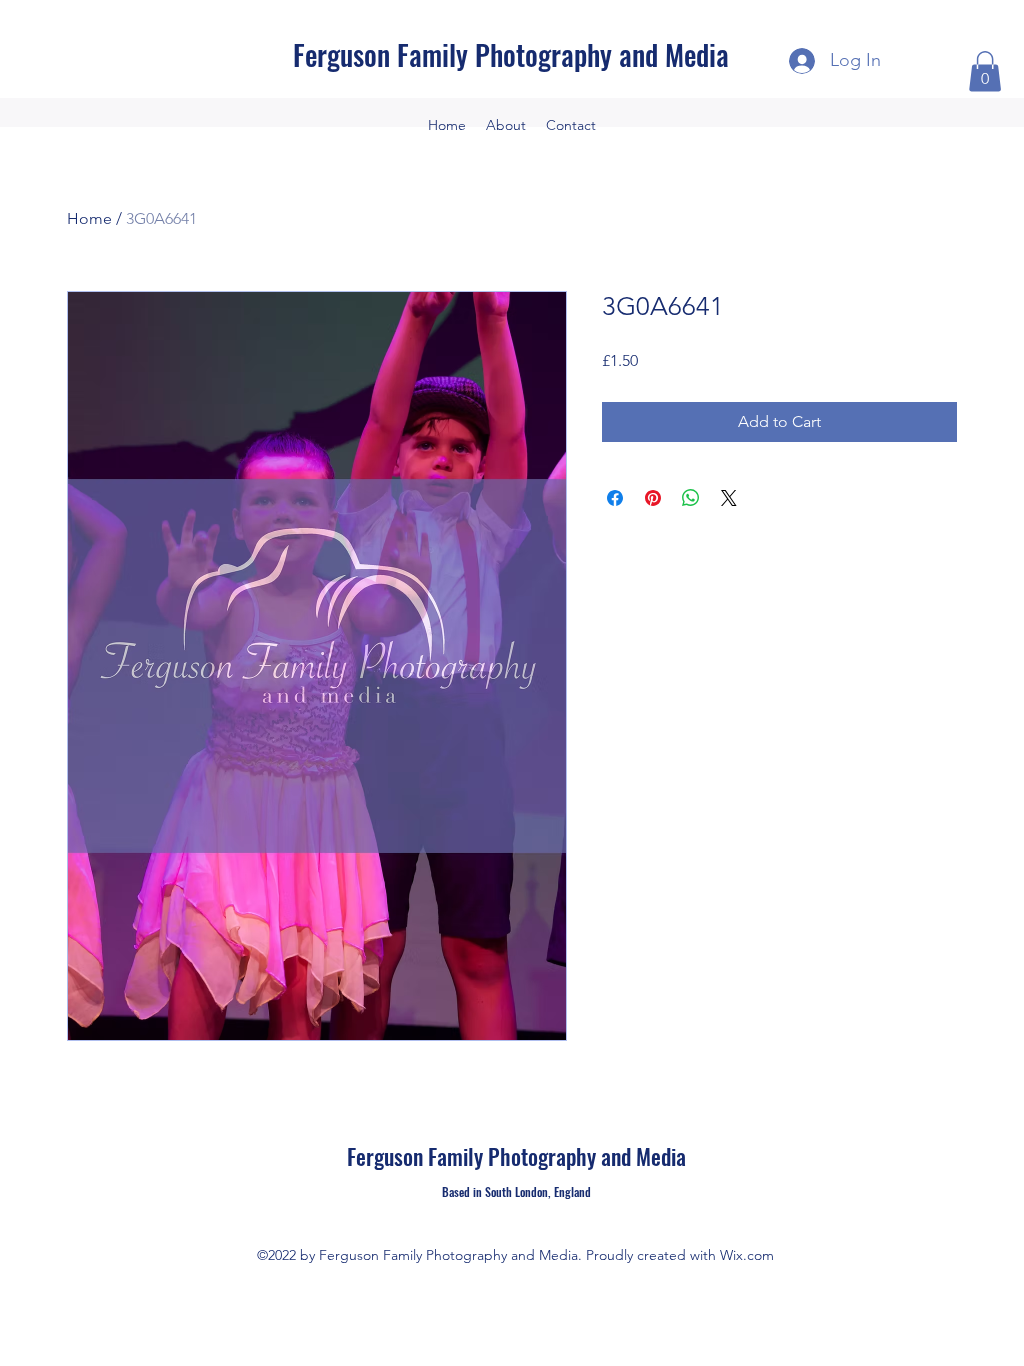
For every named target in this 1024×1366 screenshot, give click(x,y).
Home (89, 218)
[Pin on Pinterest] (653, 498)
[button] (985, 71)
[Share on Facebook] (615, 498)
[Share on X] (729, 498)
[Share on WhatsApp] (691, 498)
